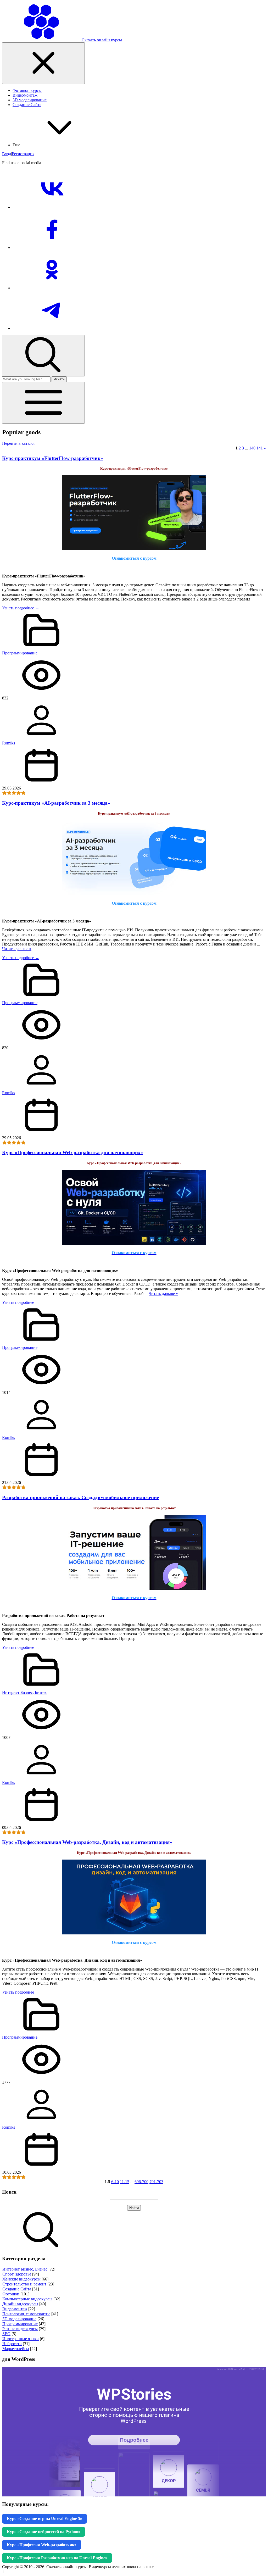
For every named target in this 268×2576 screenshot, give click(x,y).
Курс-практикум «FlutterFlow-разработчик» (53, 458)
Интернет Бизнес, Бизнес (25, 1692)
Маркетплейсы (16, 2349)
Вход (7, 154)
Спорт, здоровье (17, 2274)
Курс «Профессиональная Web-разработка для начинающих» (73, 1152)
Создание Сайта (17, 2289)
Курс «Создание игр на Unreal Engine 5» (44, 2519)
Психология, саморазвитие (26, 2314)
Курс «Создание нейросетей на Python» (44, 2532)
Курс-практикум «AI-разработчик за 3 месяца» (56, 803)
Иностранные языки (21, 2339)
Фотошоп (11, 2294)
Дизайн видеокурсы (20, 2304)
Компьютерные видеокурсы (27, 2299)
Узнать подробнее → (21, 608)
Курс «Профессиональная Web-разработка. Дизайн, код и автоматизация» (87, 1842)
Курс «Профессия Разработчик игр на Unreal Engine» (57, 2558)
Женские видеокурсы (21, 2279)
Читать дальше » (17, 949)
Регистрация (23, 154)
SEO (6, 2334)
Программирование (20, 653)
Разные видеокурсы (20, 2329)
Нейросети (12, 2344)
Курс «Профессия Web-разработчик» (42, 2545)
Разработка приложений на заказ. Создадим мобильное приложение (80, 1497)
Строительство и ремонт (24, 2284)
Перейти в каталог (19, 443)
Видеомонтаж (15, 2309)
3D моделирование (19, 2319)
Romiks (9, 743)
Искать (59, 379)
